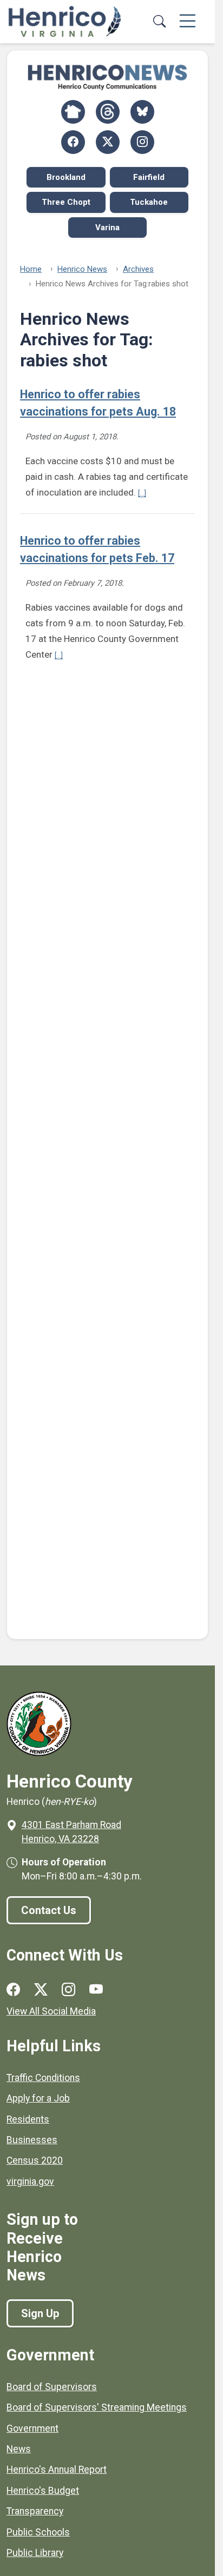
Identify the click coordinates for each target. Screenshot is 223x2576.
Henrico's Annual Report (57, 2470)
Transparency (35, 2511)
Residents (28, 2119)
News (19, 2449)
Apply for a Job (38, 2098)
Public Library (35, 2553)
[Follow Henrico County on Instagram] (142, 142)
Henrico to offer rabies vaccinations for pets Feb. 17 (97, 549)
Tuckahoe (149, 202)
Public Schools (38, 2532)
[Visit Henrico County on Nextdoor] (73, 112)
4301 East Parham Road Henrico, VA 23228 (71, 1832)
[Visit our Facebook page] (13, 1990)
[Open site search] (159, 22)
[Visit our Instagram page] (68, 1990)
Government (32, 2428)
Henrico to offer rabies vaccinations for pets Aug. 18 (98, 403)
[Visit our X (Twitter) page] (41, 1990)
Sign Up (40, 2313)
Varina (107, 228)
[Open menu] (188, 22)
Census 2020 (35, 2160)
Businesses (32, 2140)
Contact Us (49, 1910)
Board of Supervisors (52, 2387)
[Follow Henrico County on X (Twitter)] (108, 142)
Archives (138, 269)
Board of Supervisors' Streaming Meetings (97, 2407)
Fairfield (149, 177)
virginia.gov (30, 2182)
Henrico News (82, 269)
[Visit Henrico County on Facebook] (73, 142)
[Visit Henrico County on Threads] (108, 112)
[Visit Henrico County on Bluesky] (142, 112)
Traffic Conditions (43, 2078)
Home (31, 269)
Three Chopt (66, 202)
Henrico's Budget (43, 2491)
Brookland (66, 177)
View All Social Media (51, 2011)
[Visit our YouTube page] (96, 1990)
